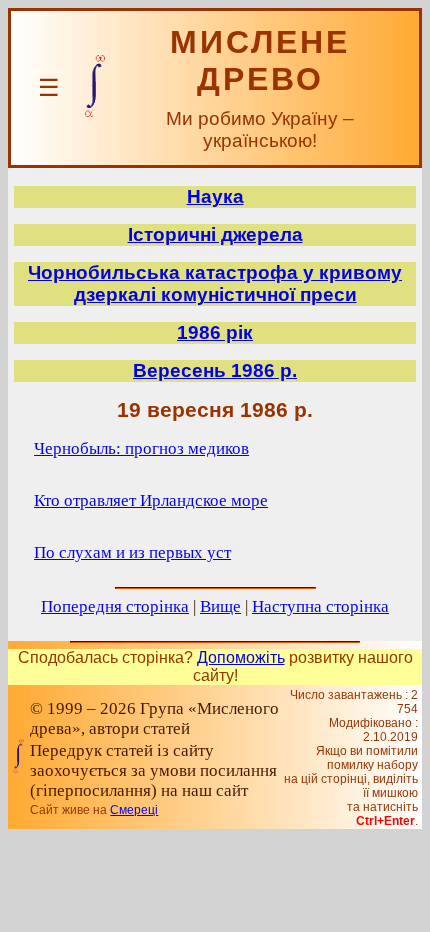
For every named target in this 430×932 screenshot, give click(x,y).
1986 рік (215, 332)
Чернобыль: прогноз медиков (141, 448)
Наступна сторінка (320, 606)
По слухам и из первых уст (132, 552)
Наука (215, 196)
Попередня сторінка (115, 606)
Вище (220, 606)
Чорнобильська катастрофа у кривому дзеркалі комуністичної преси (215, 283)
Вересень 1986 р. (215, 370)
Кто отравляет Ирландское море (151, 500)
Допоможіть (241, 657)
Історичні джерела (215, 234)
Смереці (134, 810)
